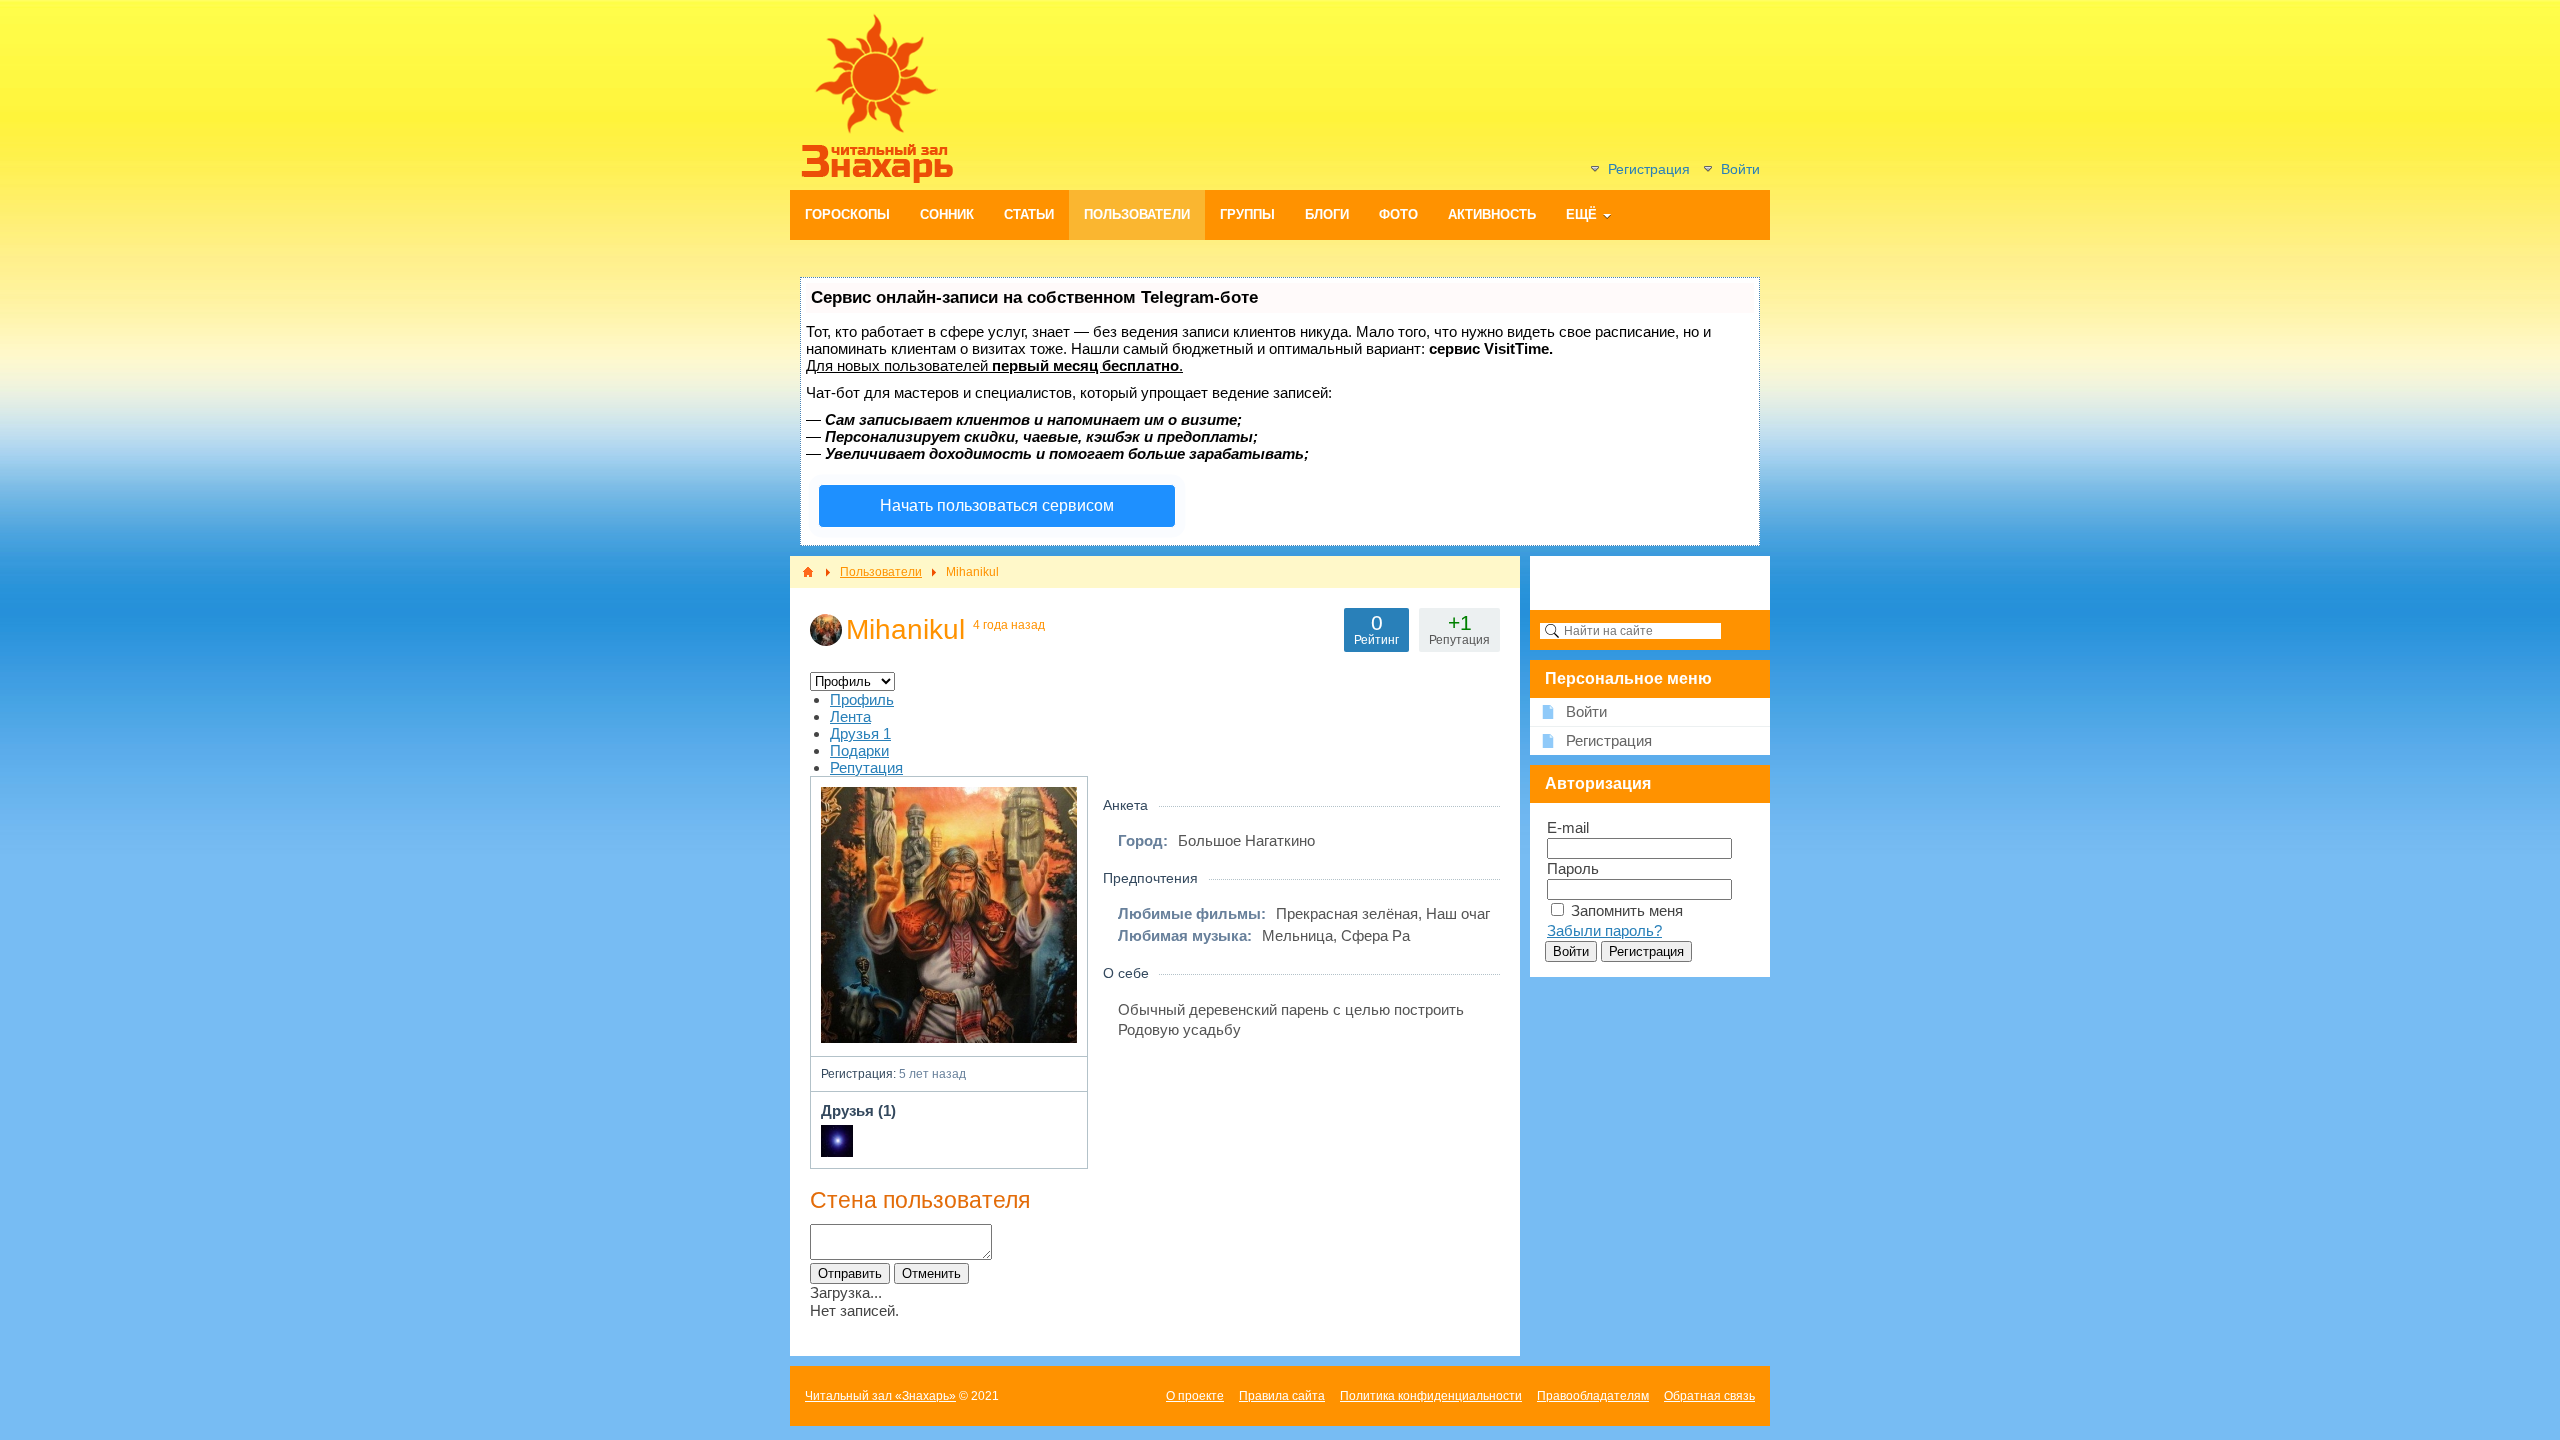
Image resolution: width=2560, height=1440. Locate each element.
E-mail (1568, 827)
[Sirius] (837, 1141)
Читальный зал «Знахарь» (880, 1396)
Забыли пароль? (1604, 930)
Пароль (1573, 868)
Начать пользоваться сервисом (997, 505)
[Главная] (808, 572)
